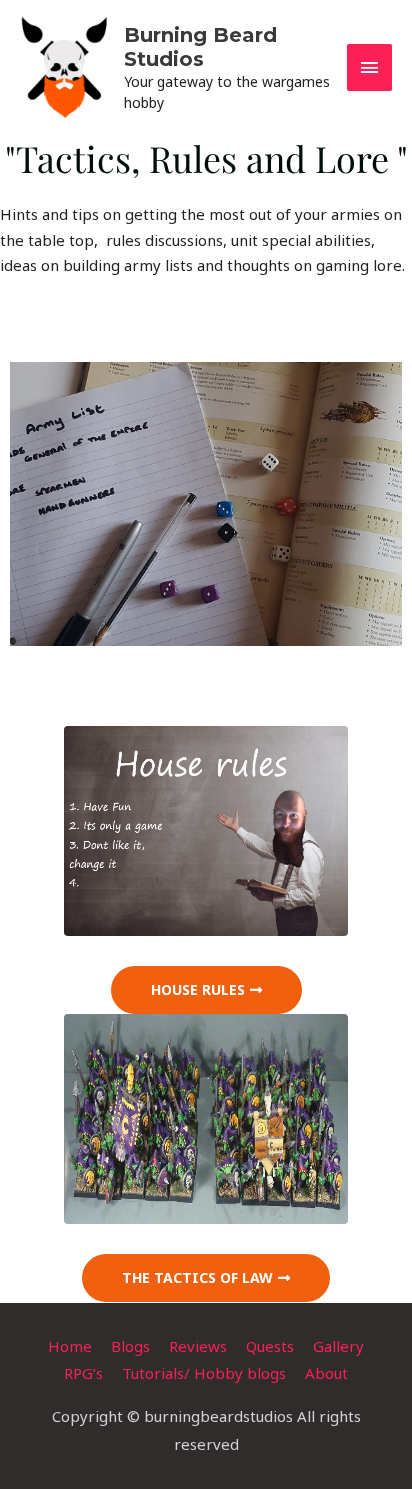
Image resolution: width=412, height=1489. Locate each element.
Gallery (338, 1346)
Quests (270, 1346)
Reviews (198, 1346)
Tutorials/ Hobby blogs (204, 1373)
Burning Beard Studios (200, 47)
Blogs (130, 1346)
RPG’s (83, 1373)
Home (70, 1346)
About (326, 1373)
